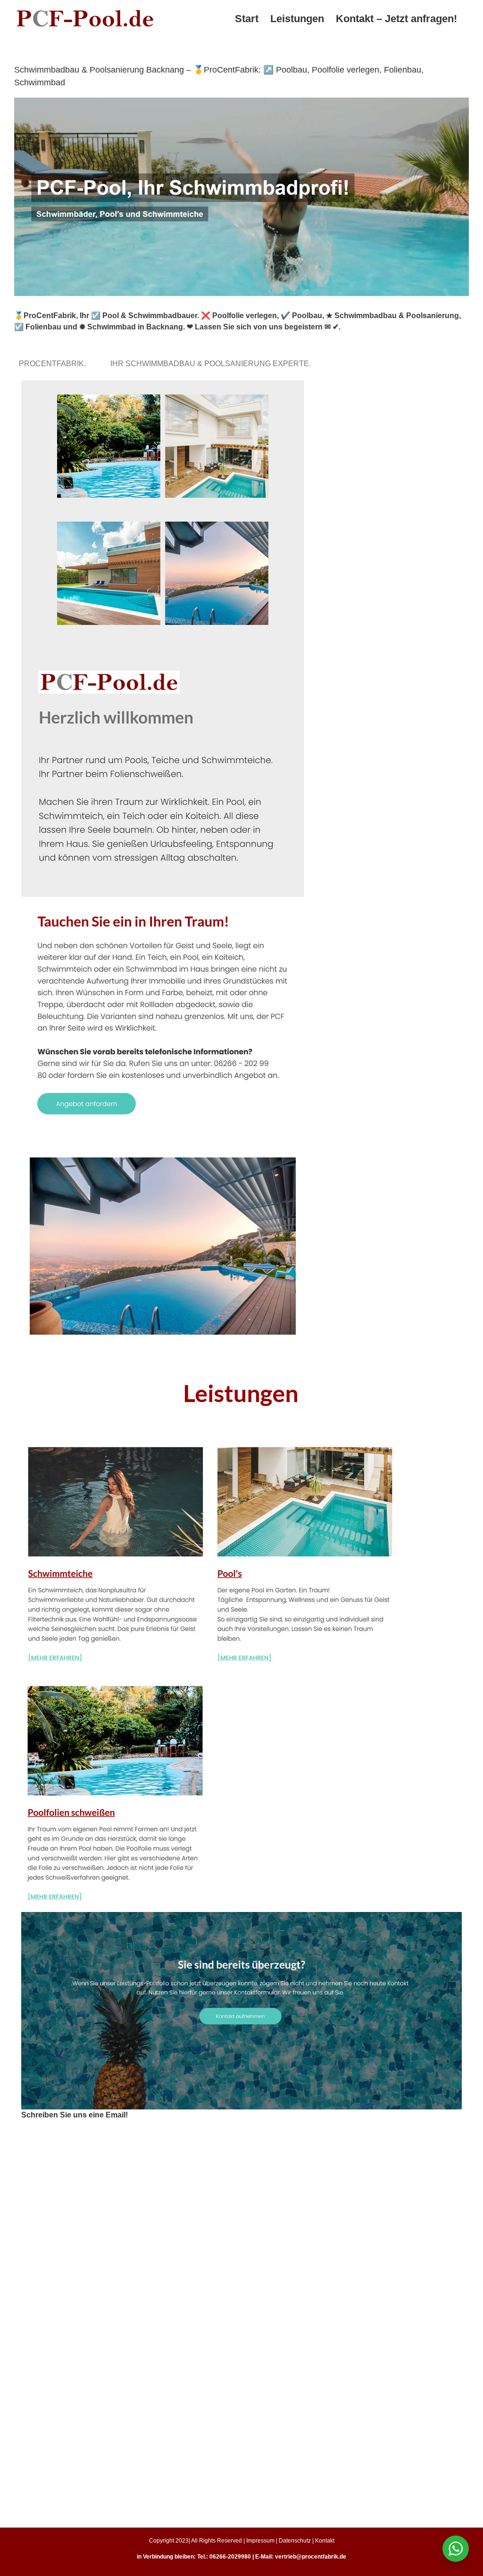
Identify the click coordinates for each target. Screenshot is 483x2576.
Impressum (260, 2541)
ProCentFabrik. (54, 364)
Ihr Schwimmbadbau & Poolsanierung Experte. (212, 364)
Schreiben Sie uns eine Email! (75, 2115)
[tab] (54, 364)
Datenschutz (295, 2541)
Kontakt (325, 2541)
